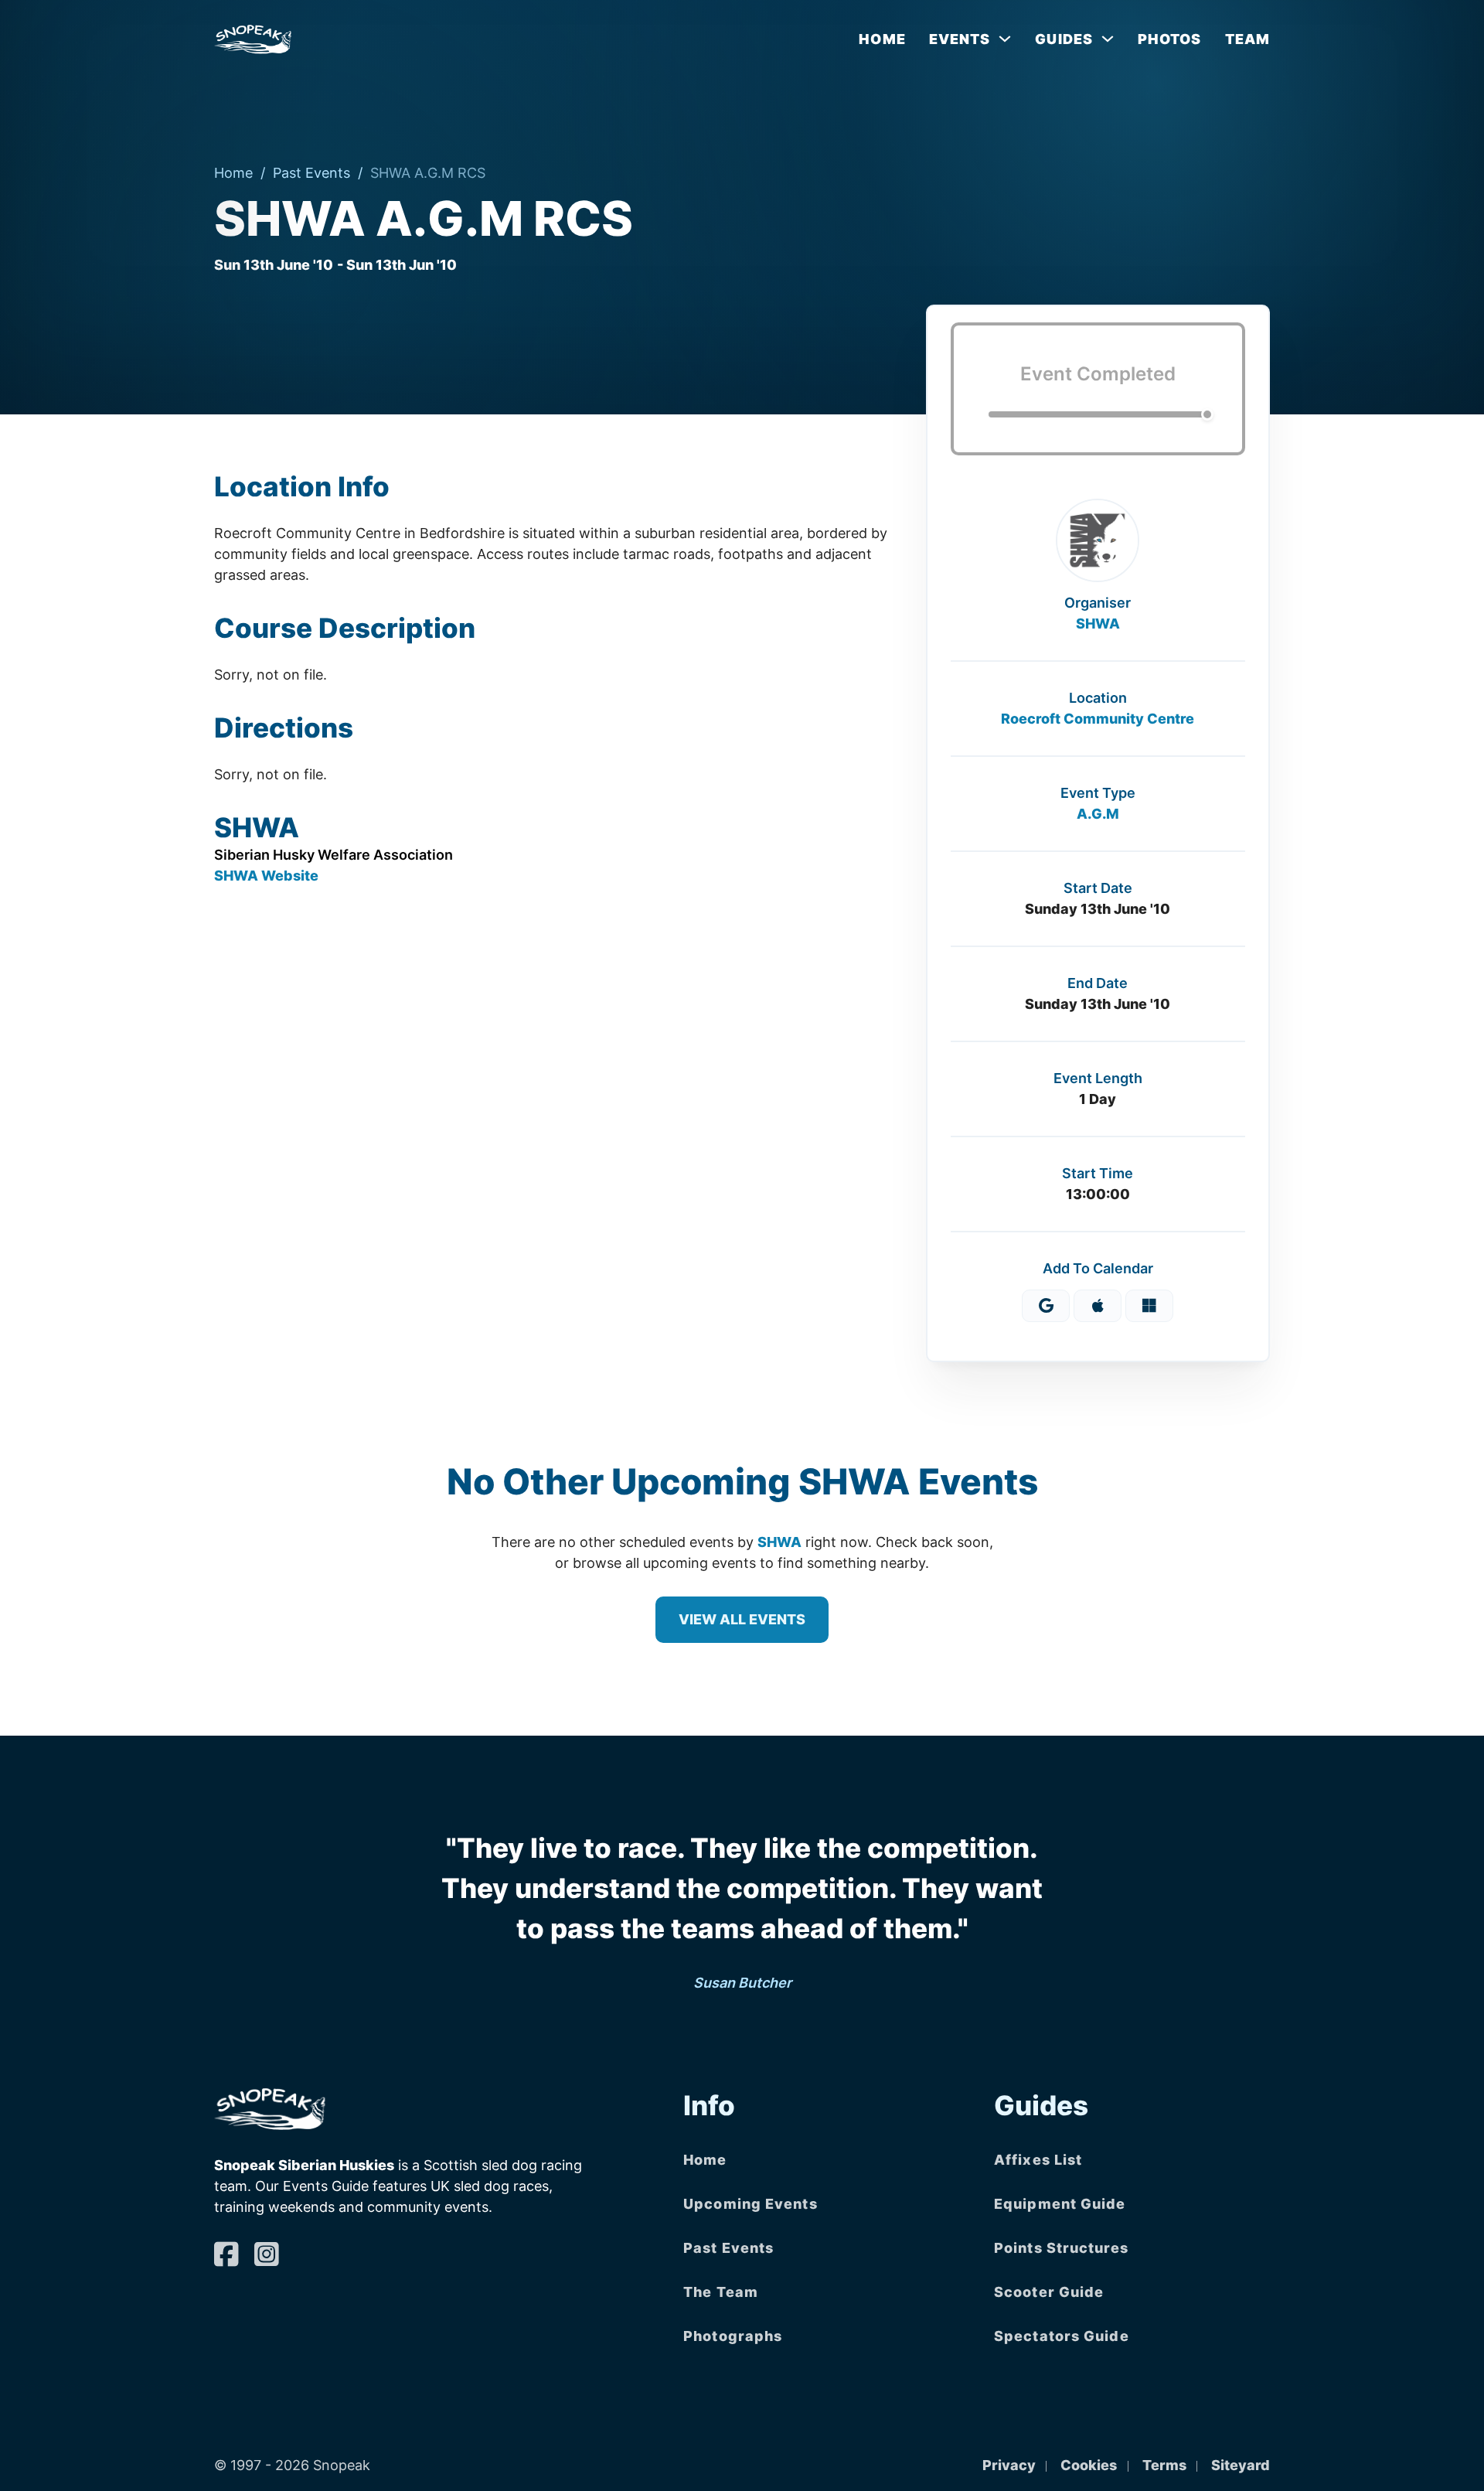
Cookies (1089, 2465)
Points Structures (1061, 2248)
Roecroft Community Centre (1098, 719)
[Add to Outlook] (1149, 1306)
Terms (1164, 2465)
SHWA (1098, 624)
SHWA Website (266, 876)
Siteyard (1241, 2465)
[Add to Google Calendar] (1046, 1306)
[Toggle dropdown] (1005, 39)
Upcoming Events (751, 2204)
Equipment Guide (1060, 2204)
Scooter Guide (1049, 2292)
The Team (721, 2292)
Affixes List (1038, 2160)
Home (882, 39)
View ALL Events (742, 1619)
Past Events (311, 173)
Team (1247, 39)
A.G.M (1098, 814)
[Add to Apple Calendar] (1098, 1306)
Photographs (733, 2336)
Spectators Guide (1062, 2336)
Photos (1170, 39)
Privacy (1009, 2465)
